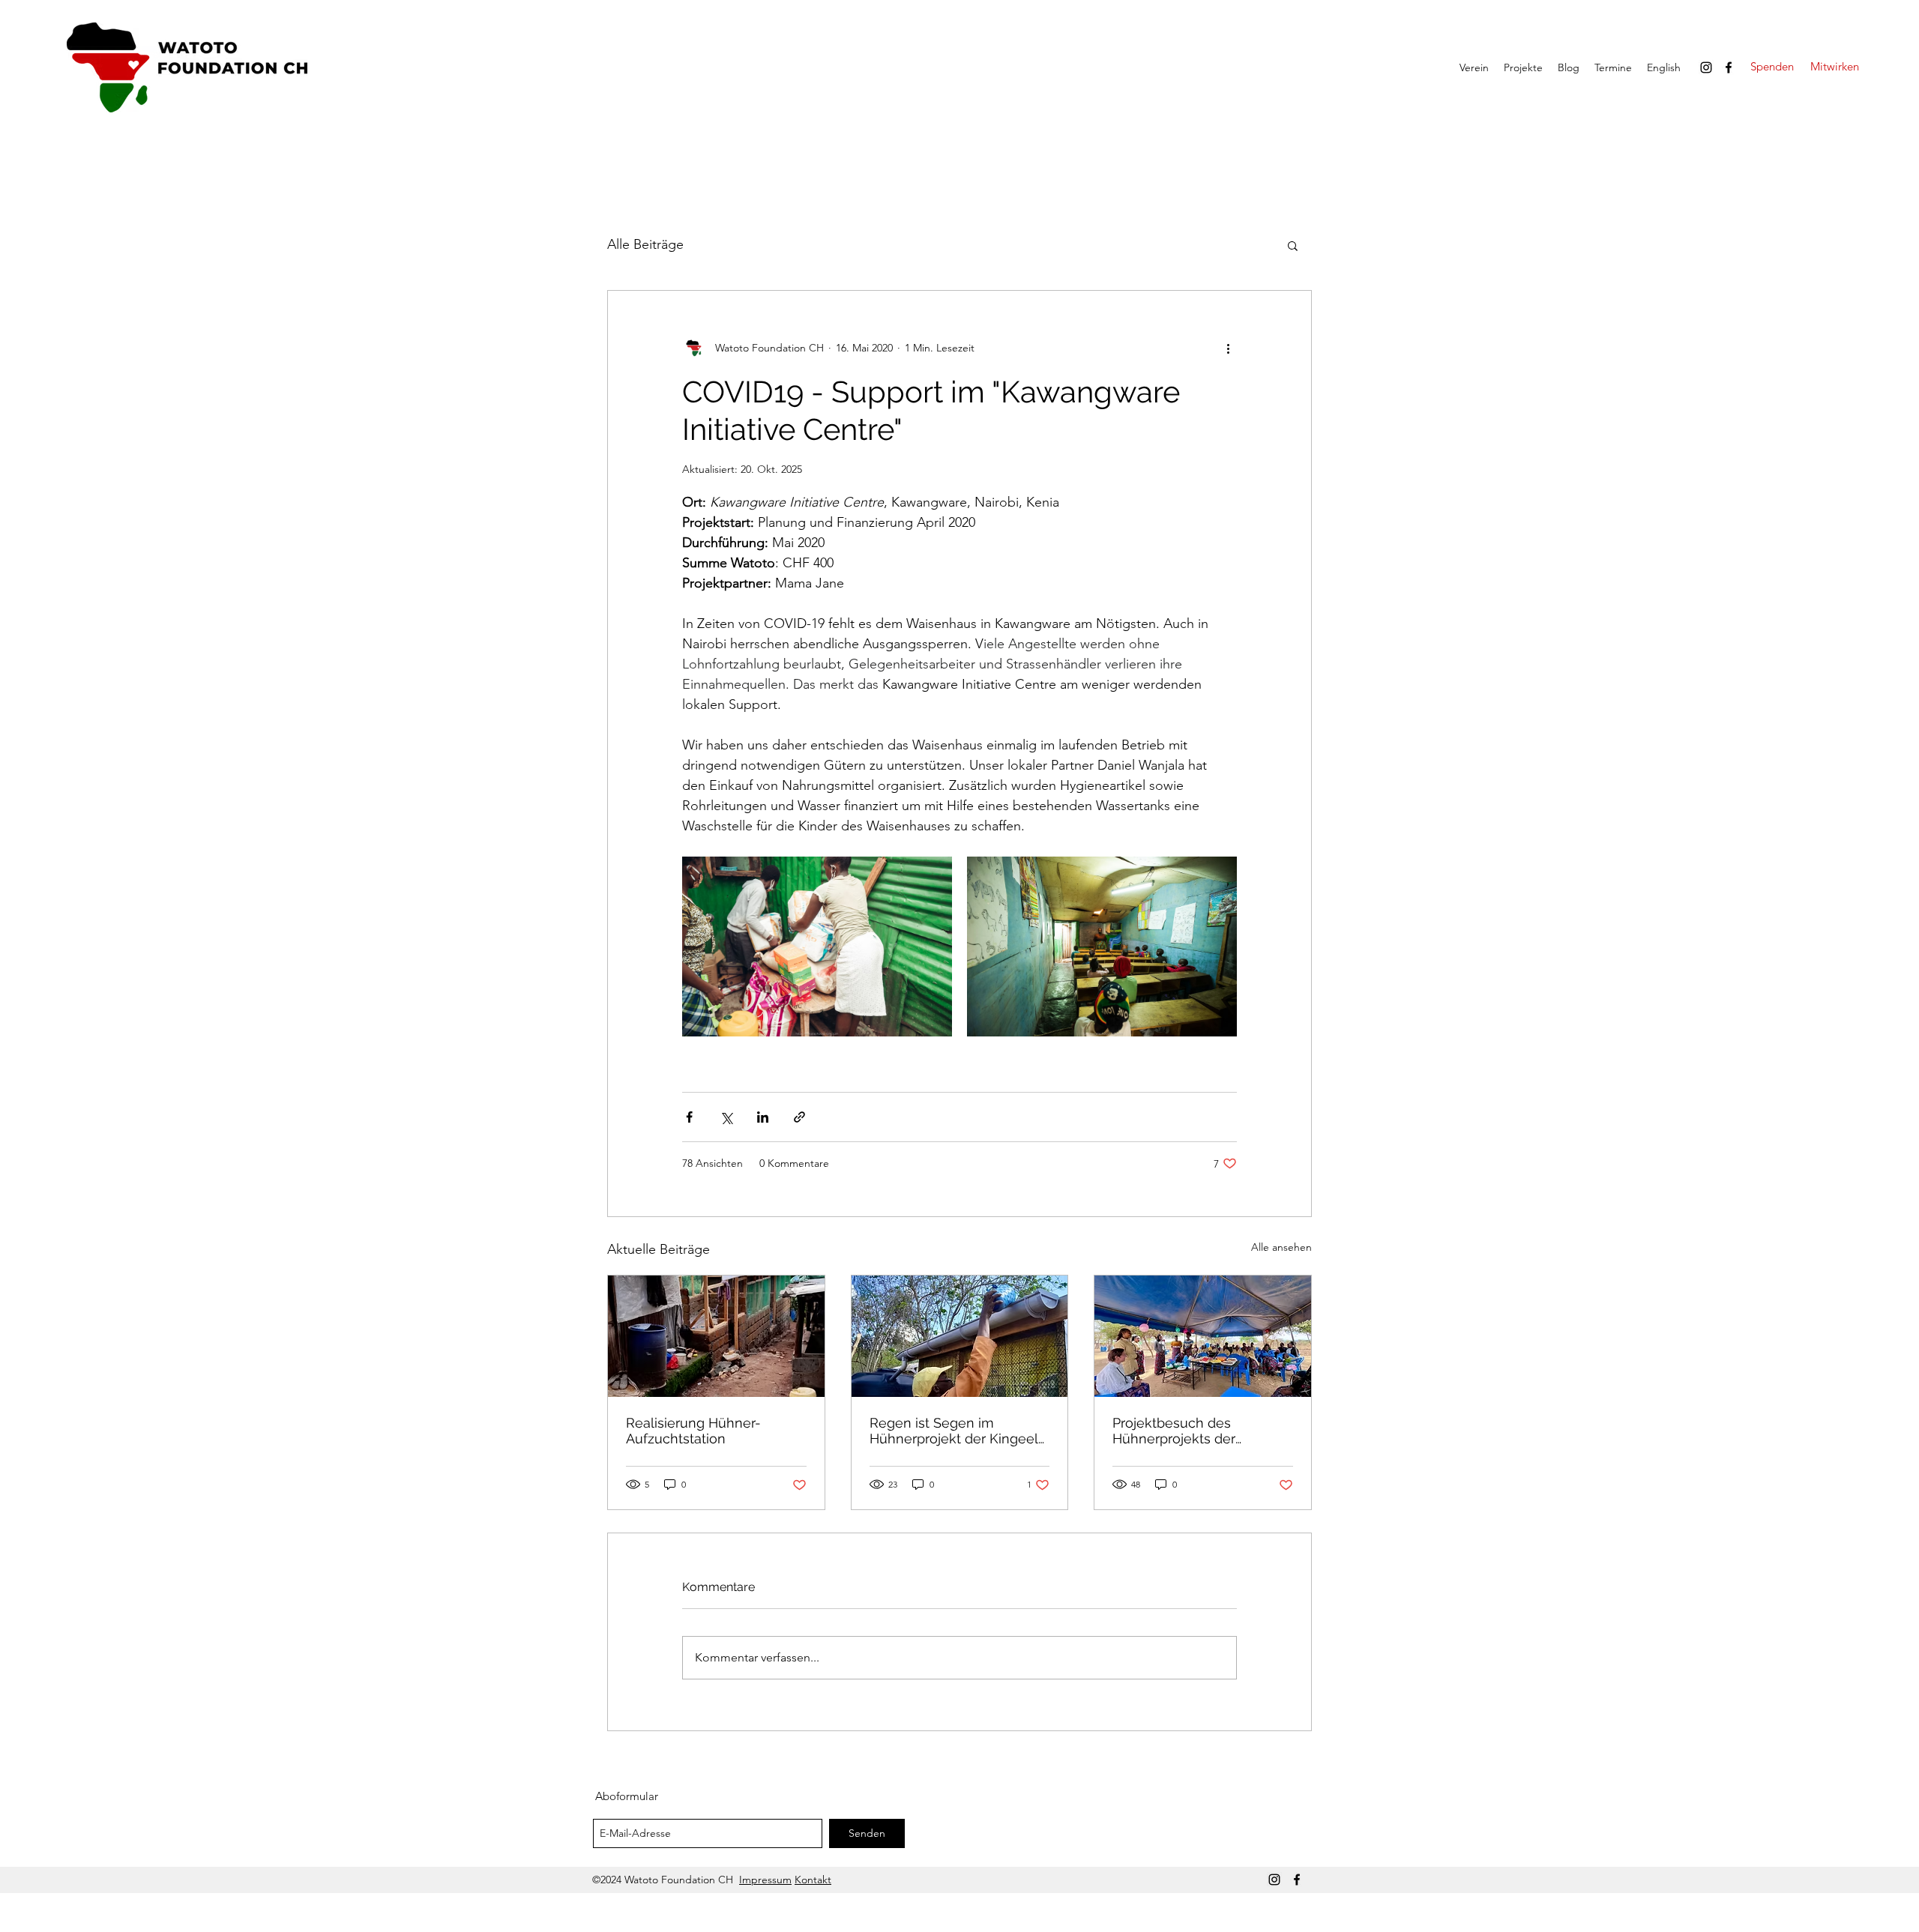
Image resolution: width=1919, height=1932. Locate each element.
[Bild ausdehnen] (817, 947)
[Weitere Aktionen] (1228, 348)
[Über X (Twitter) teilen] (726, 1117)
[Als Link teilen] (799, 1117)
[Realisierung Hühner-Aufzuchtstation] (716, 1336)
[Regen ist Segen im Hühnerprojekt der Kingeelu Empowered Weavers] (960, 1336)
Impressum (765, 1880)
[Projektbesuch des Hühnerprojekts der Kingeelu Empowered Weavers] (1203, 1336)
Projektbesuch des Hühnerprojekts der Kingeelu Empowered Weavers (1182, 1431)
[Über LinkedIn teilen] (763, 1117)
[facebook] (1729, 67)
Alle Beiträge (645, 244)
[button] (1293, 245)
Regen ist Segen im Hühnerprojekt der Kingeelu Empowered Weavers (958, 1431)
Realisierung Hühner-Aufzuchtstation (693, 1431)
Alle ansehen (1281, 1247)
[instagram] (1706, 67)
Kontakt (813, 1880)
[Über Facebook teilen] (689, 1117)
